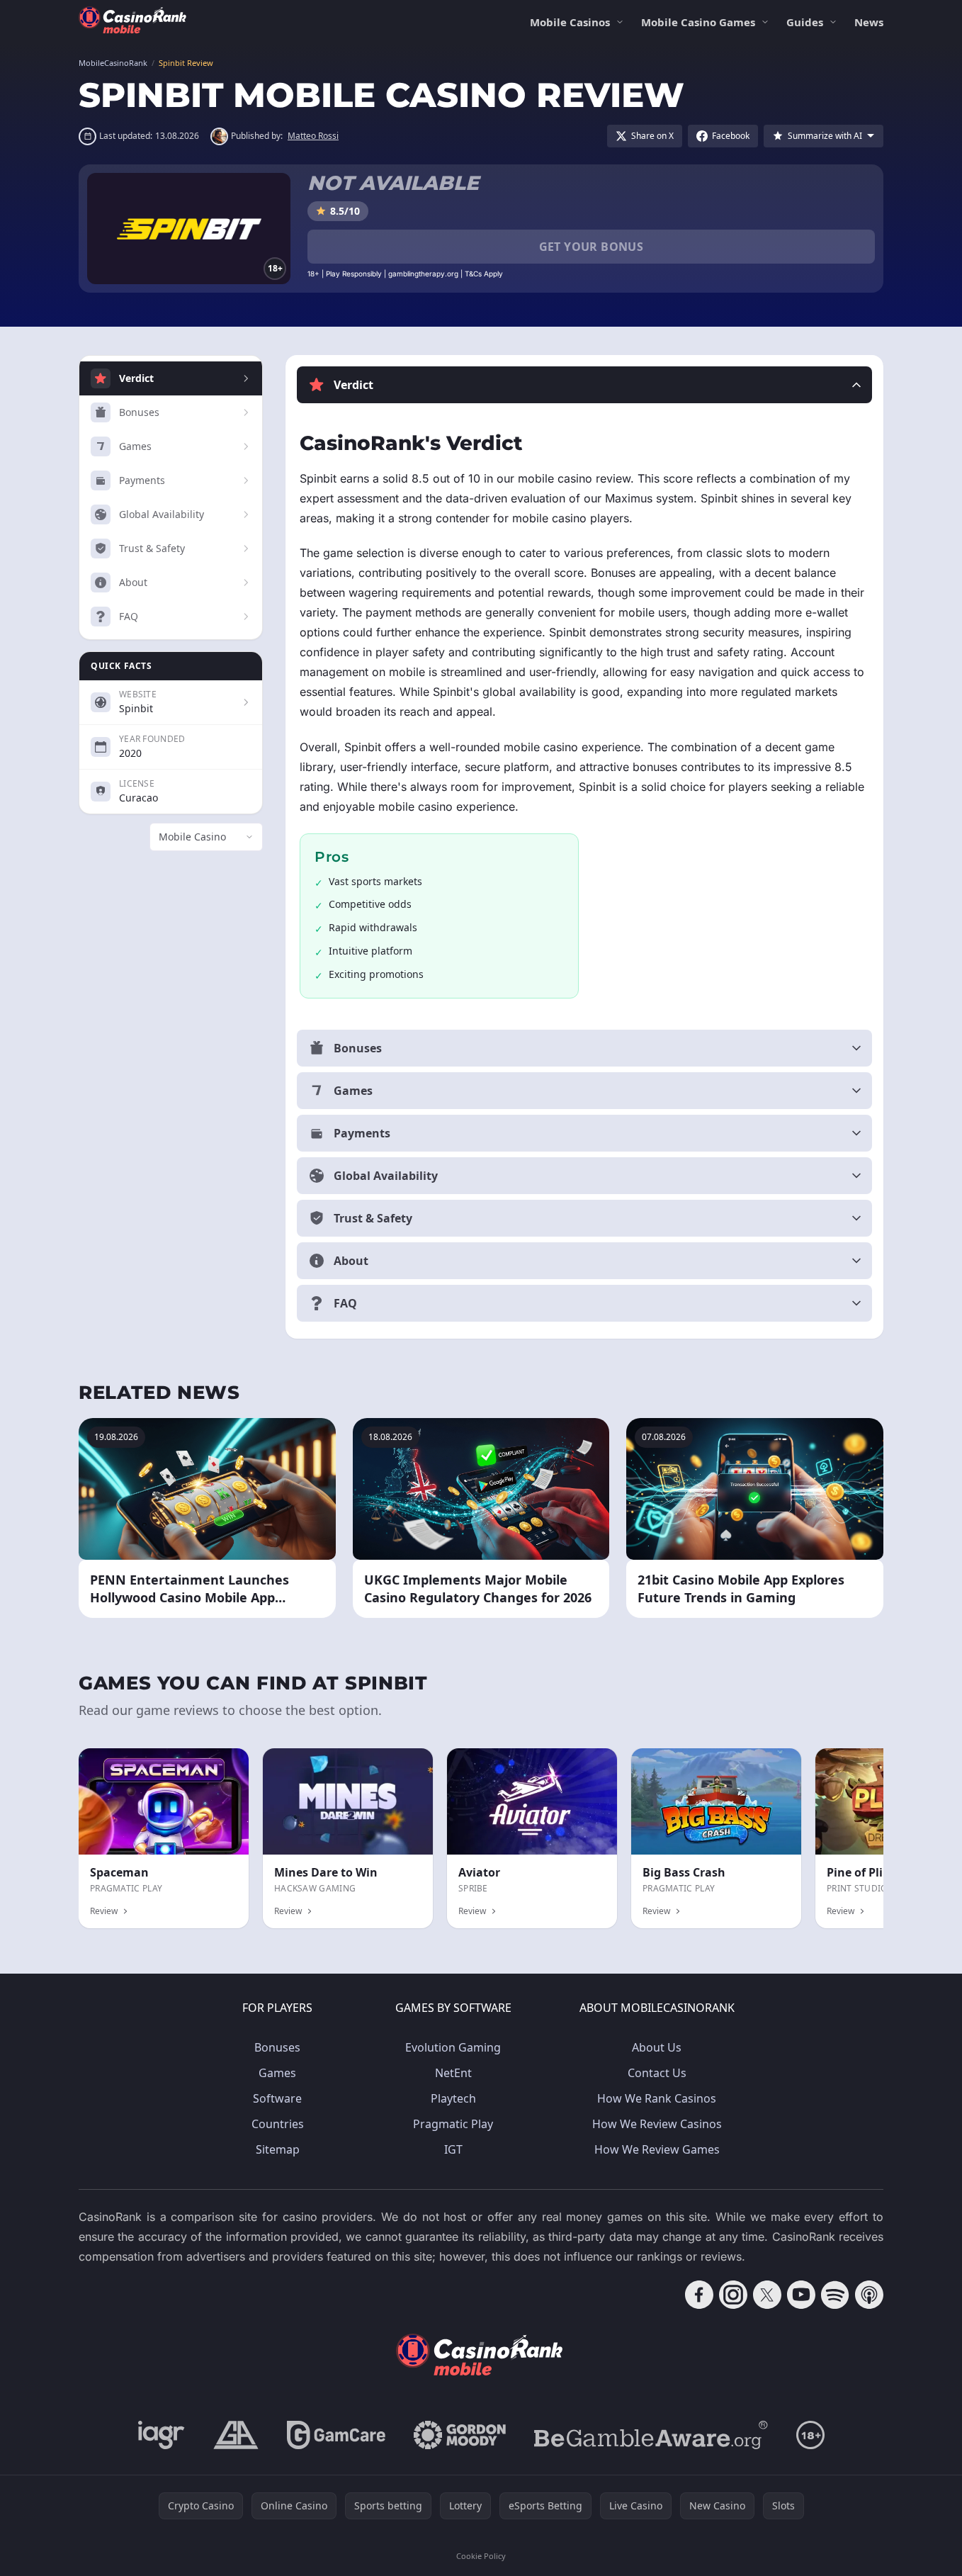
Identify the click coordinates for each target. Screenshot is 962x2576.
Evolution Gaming (453, 2047)
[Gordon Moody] (460, 2435)
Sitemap (278, 2149)
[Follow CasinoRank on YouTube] (801, 2295)
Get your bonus (592, 247)
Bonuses (277, 2047)
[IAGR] (162, 2435)
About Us (657, 2047)
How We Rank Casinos (657, 2098)
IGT (453, 2149)
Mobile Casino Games (698, 22)
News (869, 22)
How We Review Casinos (657, 2124)
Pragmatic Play (453, 2124)
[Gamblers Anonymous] (236, 2435)
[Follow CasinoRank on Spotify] (835, 2295)
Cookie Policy (481, 2556)
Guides (805, 22)
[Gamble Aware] (651, 2435)
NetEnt (453, 2073)
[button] (584, 385)
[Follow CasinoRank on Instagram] (733, 2295)
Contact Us (657, 2073)
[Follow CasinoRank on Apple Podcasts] (869, 2295)
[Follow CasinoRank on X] (767, 2295)
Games (277, 2073)
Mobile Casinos (570, 22)
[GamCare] (336, 2435)
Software (277, 2098)
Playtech (453, 2098)
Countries (278, 2124)
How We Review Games (657, 2149)
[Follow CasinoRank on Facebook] (699, 2295)
